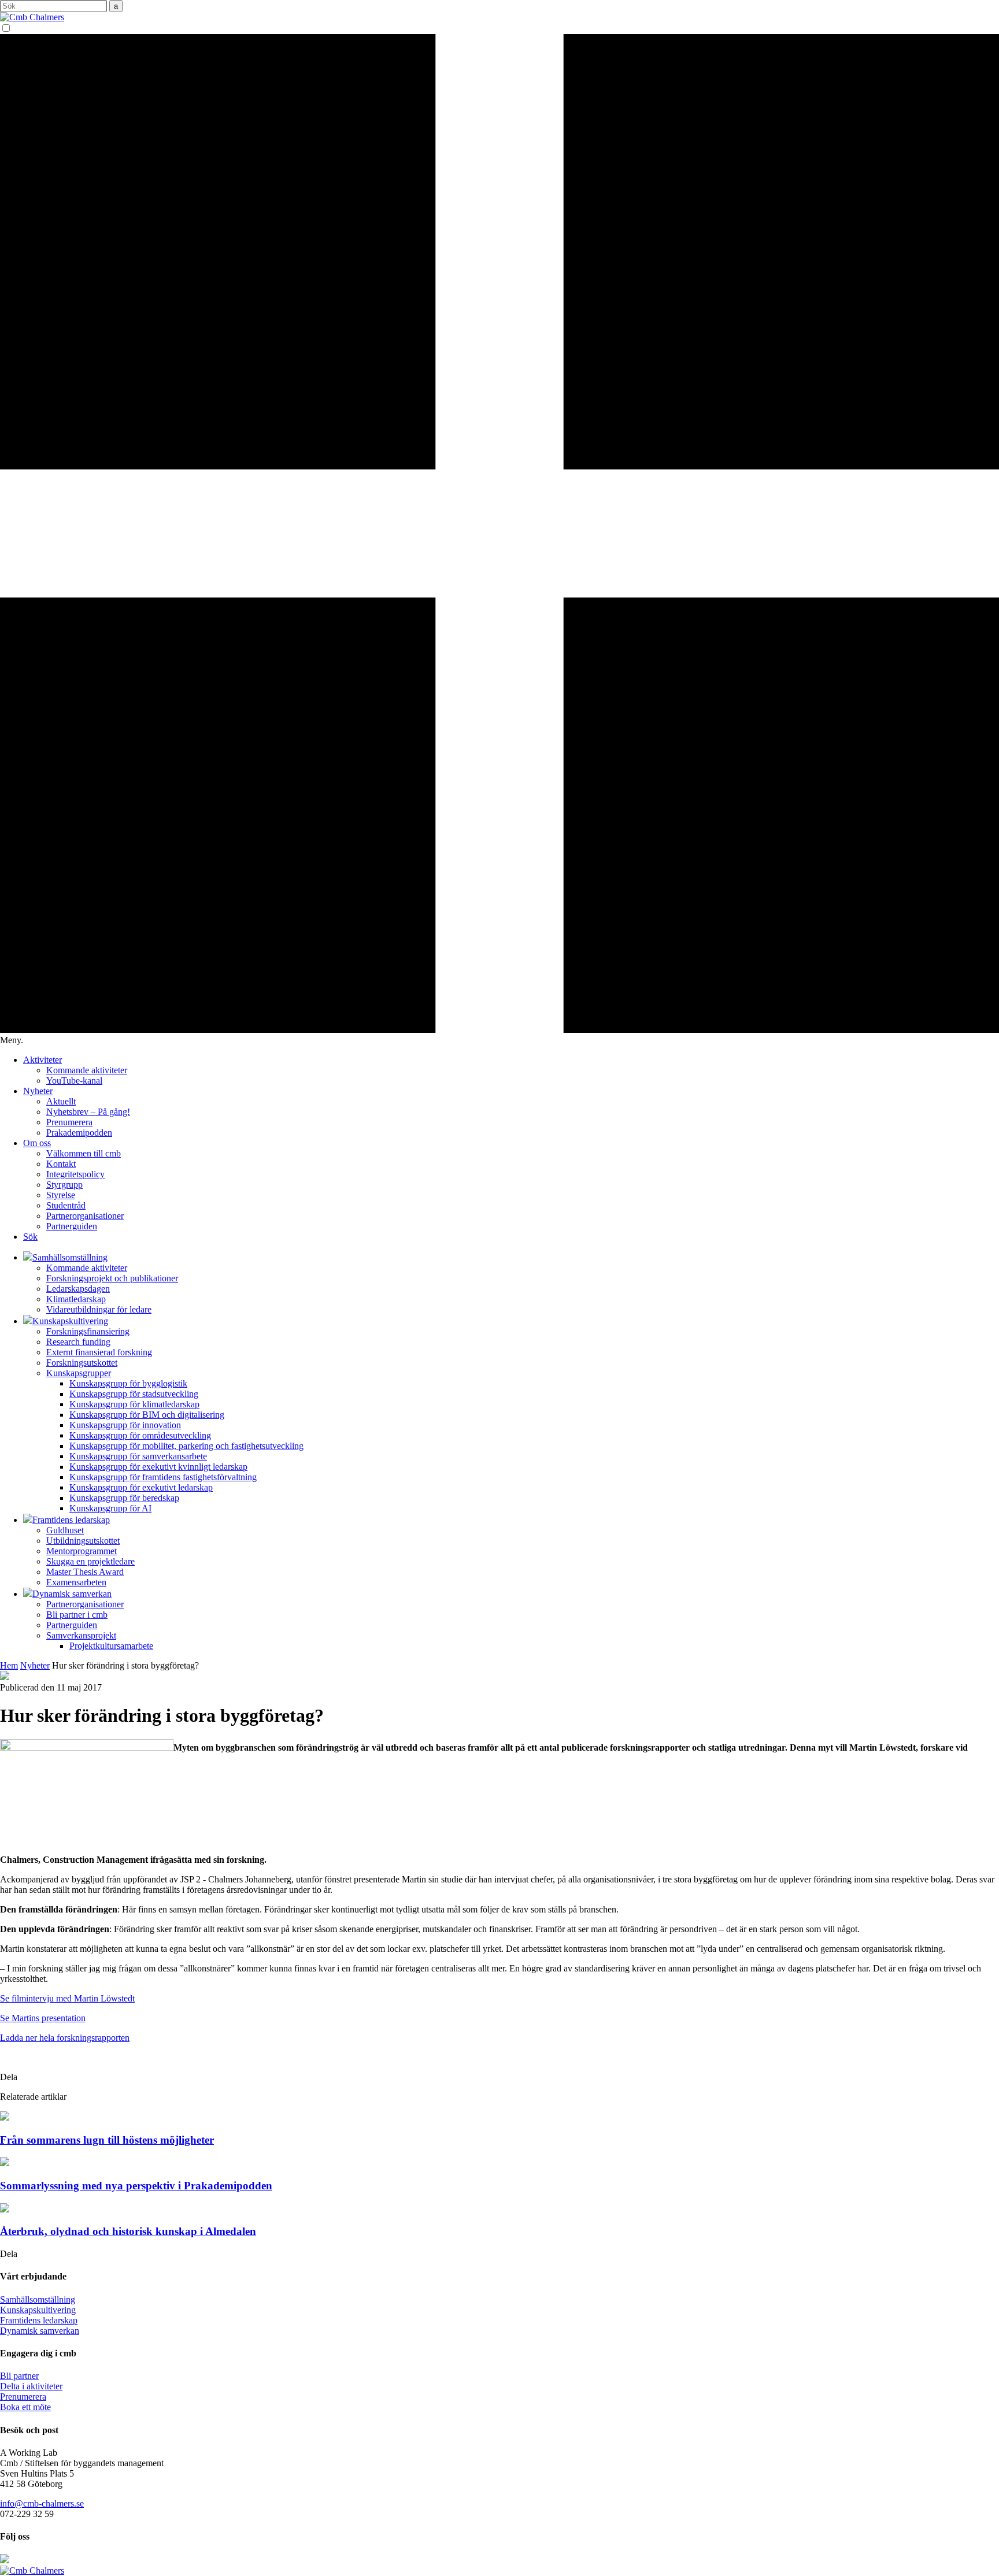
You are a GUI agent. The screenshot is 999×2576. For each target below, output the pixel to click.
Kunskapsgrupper (79, 1373)
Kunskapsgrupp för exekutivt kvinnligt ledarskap (158, 1467)
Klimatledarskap (76, 1299)
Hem (9, 1665)
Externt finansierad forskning (99, 1352)
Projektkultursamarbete (111, 1646)
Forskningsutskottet (82, 1363)
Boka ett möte (25, 2407)
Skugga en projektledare (90, 1561)
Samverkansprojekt (81, 1635)
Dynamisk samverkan (40, 2331)
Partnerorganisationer (85, 1216)
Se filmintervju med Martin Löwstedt (67, 1998)
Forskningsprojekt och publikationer (112, 1278)
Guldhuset (65, 1530)
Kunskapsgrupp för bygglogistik (128, 1383)
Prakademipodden (79, 1133)
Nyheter (38, 1091)
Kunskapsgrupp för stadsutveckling (134, 1394)
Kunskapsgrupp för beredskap (124, 1498)
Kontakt (61, 1164)
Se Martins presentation (43, 2018)
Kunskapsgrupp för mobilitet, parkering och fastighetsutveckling (186, 1446)
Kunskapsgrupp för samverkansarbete (138, 1456)
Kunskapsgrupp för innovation (125, 1425)
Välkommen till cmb (84, 1153)
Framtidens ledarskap (39, 2320)
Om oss (37, 1143)
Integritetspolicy (75, 1174)
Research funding (78, 1342)
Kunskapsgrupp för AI (110, 1508)
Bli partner (19, 2376)
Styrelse (61, 1195)
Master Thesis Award (85, 1572)
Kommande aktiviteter (87, 1070)
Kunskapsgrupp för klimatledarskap (134, 1404)
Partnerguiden (72, 1226)
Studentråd (66, 1205)
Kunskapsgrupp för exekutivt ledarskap (141, 1487)
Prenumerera (69, 1122)
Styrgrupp (64, 1185)
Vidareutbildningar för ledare (99, 1309)
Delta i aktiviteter (31, 2386)
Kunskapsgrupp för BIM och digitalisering (147, 1415)
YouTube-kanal (74, 1081)
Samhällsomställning (38, 2299)
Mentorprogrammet (82, 1551)
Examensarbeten (76, 1582)
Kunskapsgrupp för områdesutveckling (140, 1435)
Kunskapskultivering (38, 2310)
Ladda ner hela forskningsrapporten (65, 2038)
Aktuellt (61, 1101)
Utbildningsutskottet (83, 1541)
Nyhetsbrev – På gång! (88, 1112)
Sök (30, 1237)
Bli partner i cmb (77, 1615)
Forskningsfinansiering (88, 1331)
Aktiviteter (42, 1060)
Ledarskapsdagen (78, 1289)
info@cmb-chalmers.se (42, 2503)
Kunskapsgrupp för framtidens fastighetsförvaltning (163, 1477)
